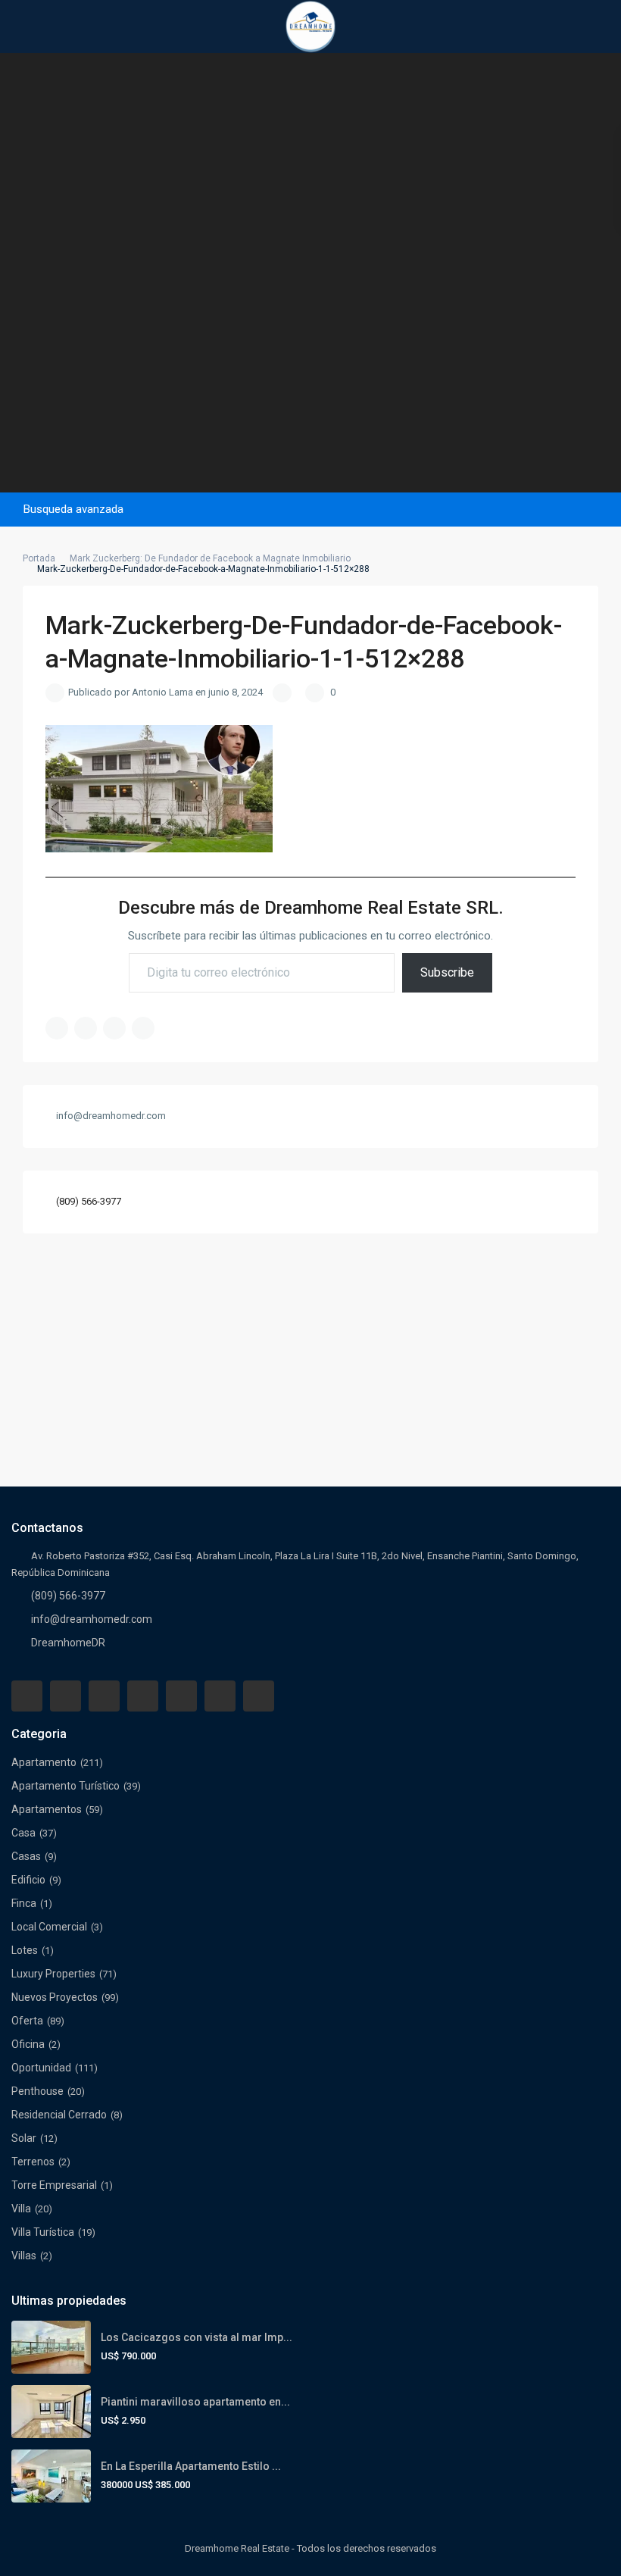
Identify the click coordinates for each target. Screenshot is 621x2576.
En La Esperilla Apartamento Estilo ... (191, 2466)
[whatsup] (66, 1696)
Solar (24, 2138)
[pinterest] (181, 1696)
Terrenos (33, 2162)
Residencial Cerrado (59, 2115)
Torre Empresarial (54, 2185)
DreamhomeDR (68, 1643)
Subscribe (447, 972)
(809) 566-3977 (89, 1201)
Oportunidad (41, 2068)
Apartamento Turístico (66, 1786)
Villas (24, 2256)
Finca (24, 1903)
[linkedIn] (143, 1696)
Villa (21, 2209)
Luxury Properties (53, 1974)
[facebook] (27, 1696)
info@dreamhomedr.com (92, 1619)
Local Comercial (49, 1927)
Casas (26, 1856)
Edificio (28, 1880)
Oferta (27, 2021)
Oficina (28, 2044)
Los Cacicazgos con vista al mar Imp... (197, 2337)
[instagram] (259, 1696)
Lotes (25, 1950)
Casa (23, 1833)
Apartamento (44, 1762)
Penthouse (37, 2091)
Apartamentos (47, 1809)
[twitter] (104, 1696)
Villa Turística (43, 2232)
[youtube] (220, 1696)
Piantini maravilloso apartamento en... (195, 2402)
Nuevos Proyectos (55, 1997)
